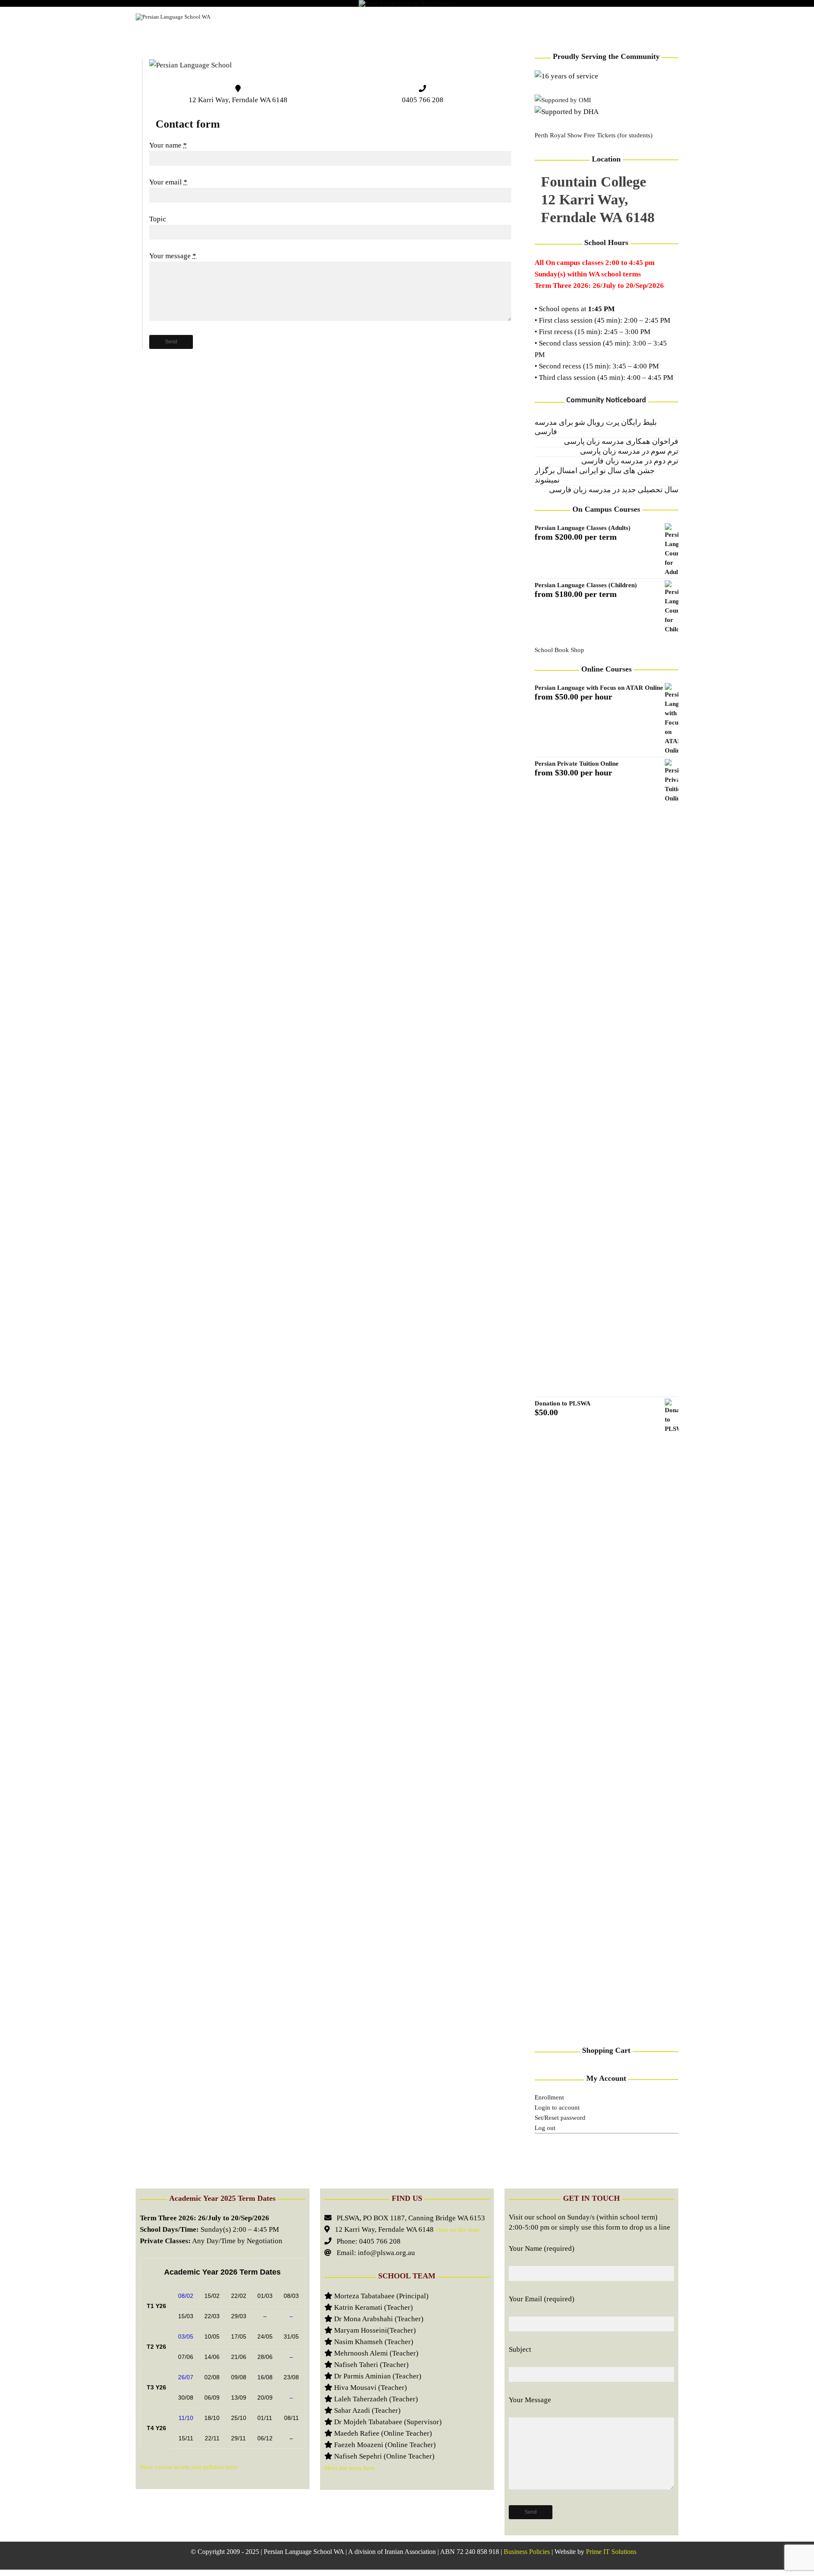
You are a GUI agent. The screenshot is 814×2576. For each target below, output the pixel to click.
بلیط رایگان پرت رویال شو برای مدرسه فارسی (596, 428)
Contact (656, 17)
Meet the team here (350, 2468)
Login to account (557, 2108)
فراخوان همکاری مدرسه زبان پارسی (621, 442)
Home (241, 17)
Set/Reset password (560, 2118)
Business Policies (527, 2552)
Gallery (476, 17)
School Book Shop (559, 650)
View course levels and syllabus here (189, 2467)
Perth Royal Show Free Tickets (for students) (594, 135)
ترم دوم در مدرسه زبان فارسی (630, 461)
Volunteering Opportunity (583, 17)
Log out (545, 2128)
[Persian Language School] (191, 65)
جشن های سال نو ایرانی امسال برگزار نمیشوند (595, 476)
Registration (382, 17)
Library (433, 17)
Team (514, 17)
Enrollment (549, 2097)
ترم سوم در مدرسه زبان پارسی (629, 452)
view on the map (457, 2230)
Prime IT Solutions (611, 2552)
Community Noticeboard (606, 400)
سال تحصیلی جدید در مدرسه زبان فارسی (614, 490)
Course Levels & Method (305, 17)
